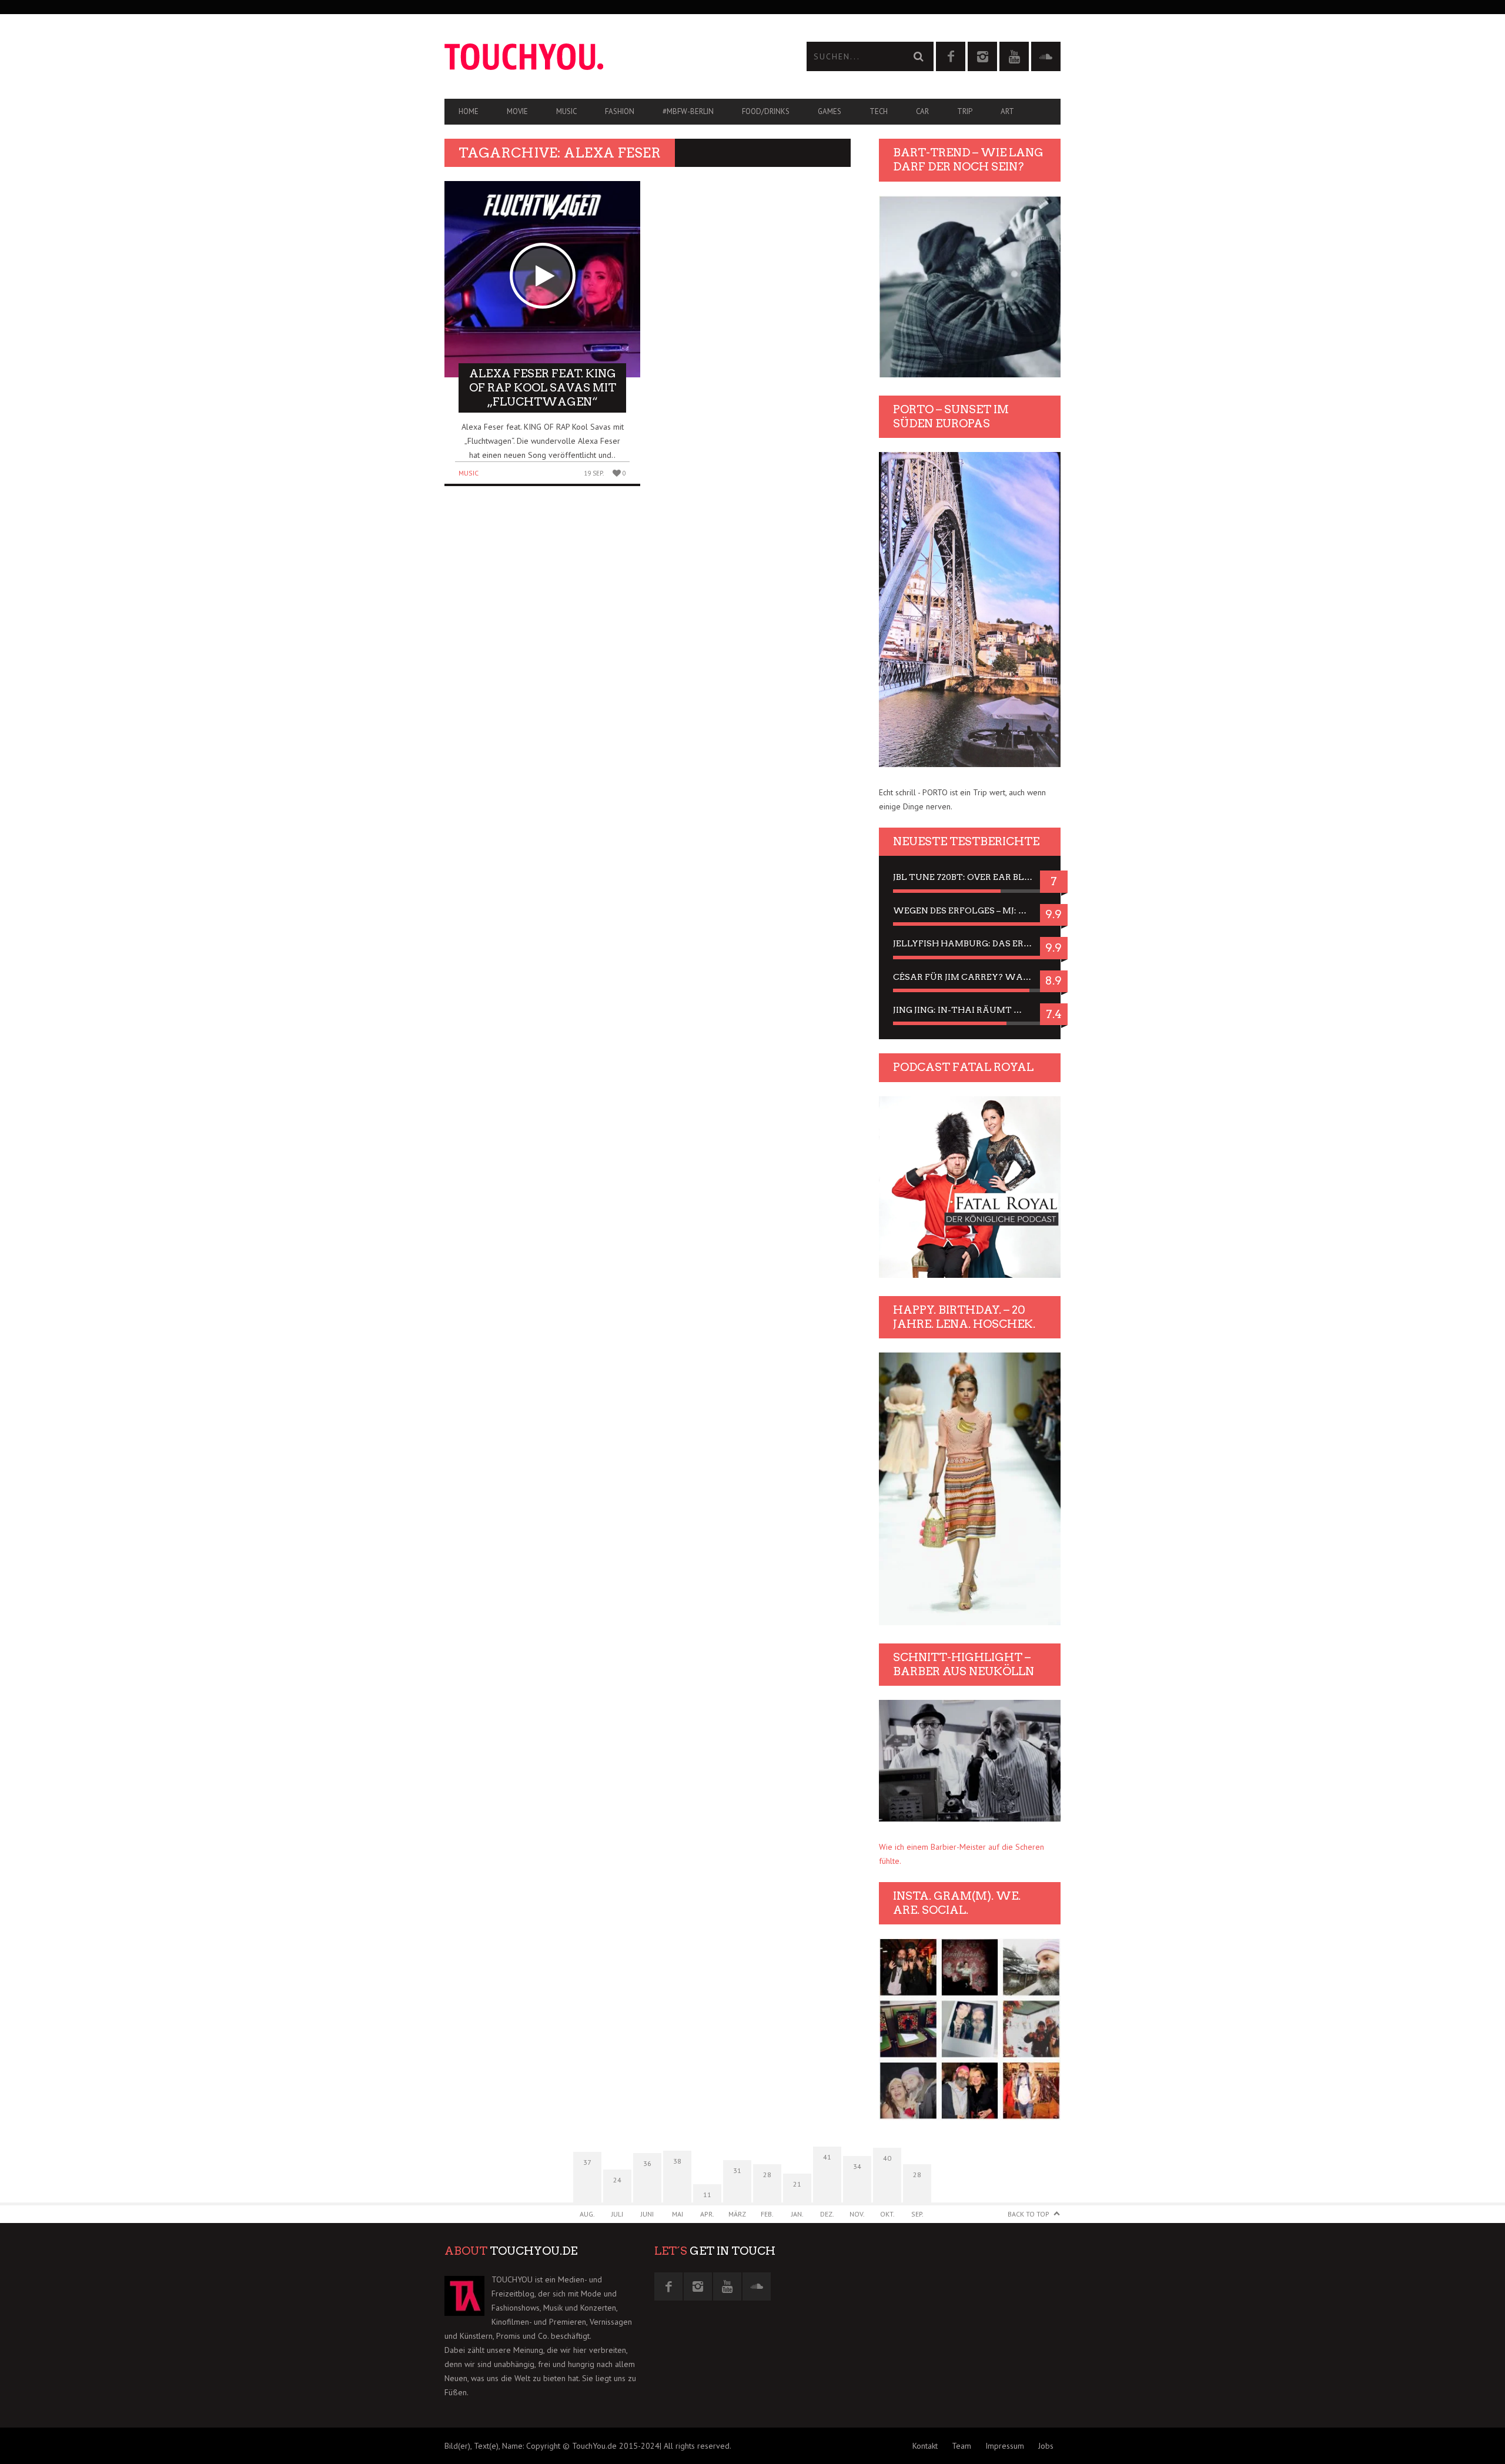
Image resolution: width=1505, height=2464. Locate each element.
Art (1007, 111)
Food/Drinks (766, 111)
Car (922, 111)
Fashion (620, 111)
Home (469, 111)
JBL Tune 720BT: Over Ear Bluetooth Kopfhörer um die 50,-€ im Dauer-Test (970, 877)
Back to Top (1029, 2214)
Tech (879, 111)
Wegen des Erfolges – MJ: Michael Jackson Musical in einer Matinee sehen (970, 910)
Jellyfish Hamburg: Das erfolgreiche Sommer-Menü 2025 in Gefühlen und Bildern (970, 943)
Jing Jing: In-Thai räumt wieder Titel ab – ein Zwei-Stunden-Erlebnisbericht (970, 1010)
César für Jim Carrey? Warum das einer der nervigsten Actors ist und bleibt (970, 977)
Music (566, 111)
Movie (517, 111)
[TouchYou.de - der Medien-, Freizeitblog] (598, 57)
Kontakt (925, 2446)
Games (830, 111)
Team (961, 2446)
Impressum (1005, 2446)
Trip (965, 111)
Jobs (1046, 2446)
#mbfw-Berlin (688, 111)
